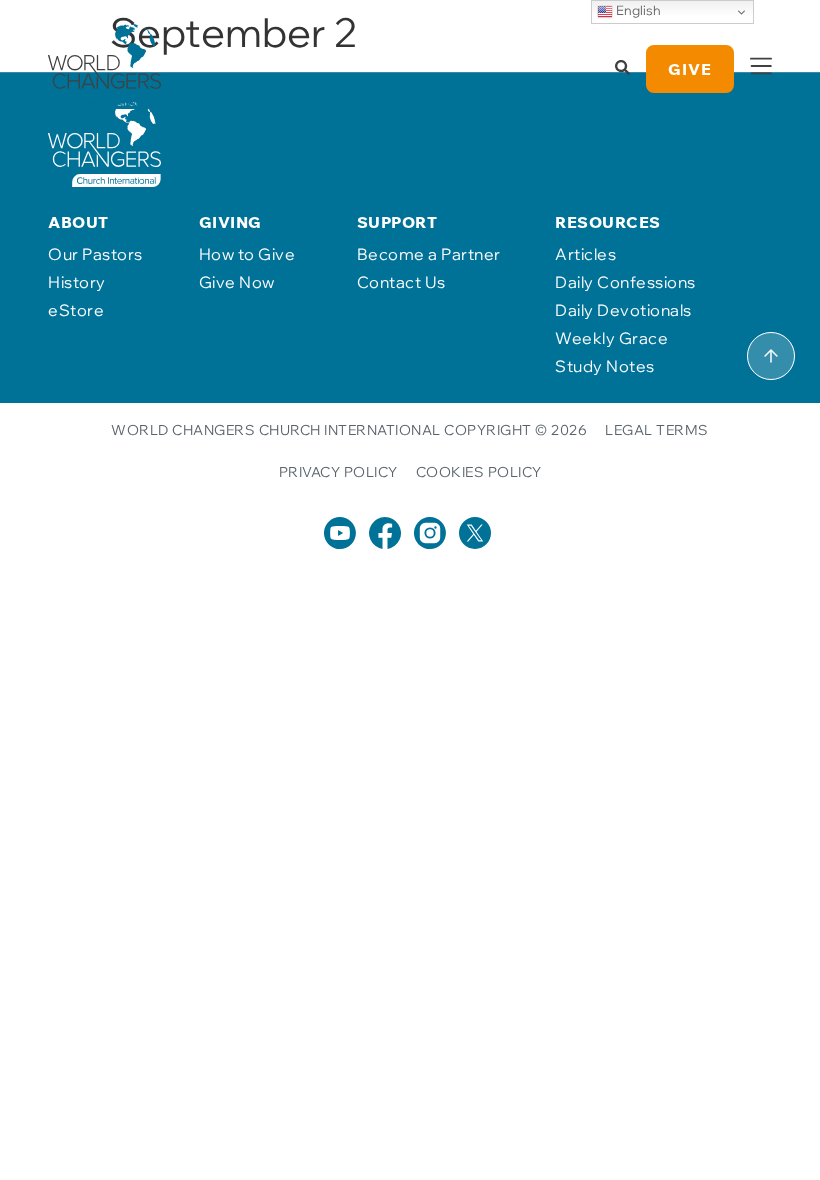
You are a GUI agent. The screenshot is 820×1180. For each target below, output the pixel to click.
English (637, 10)
